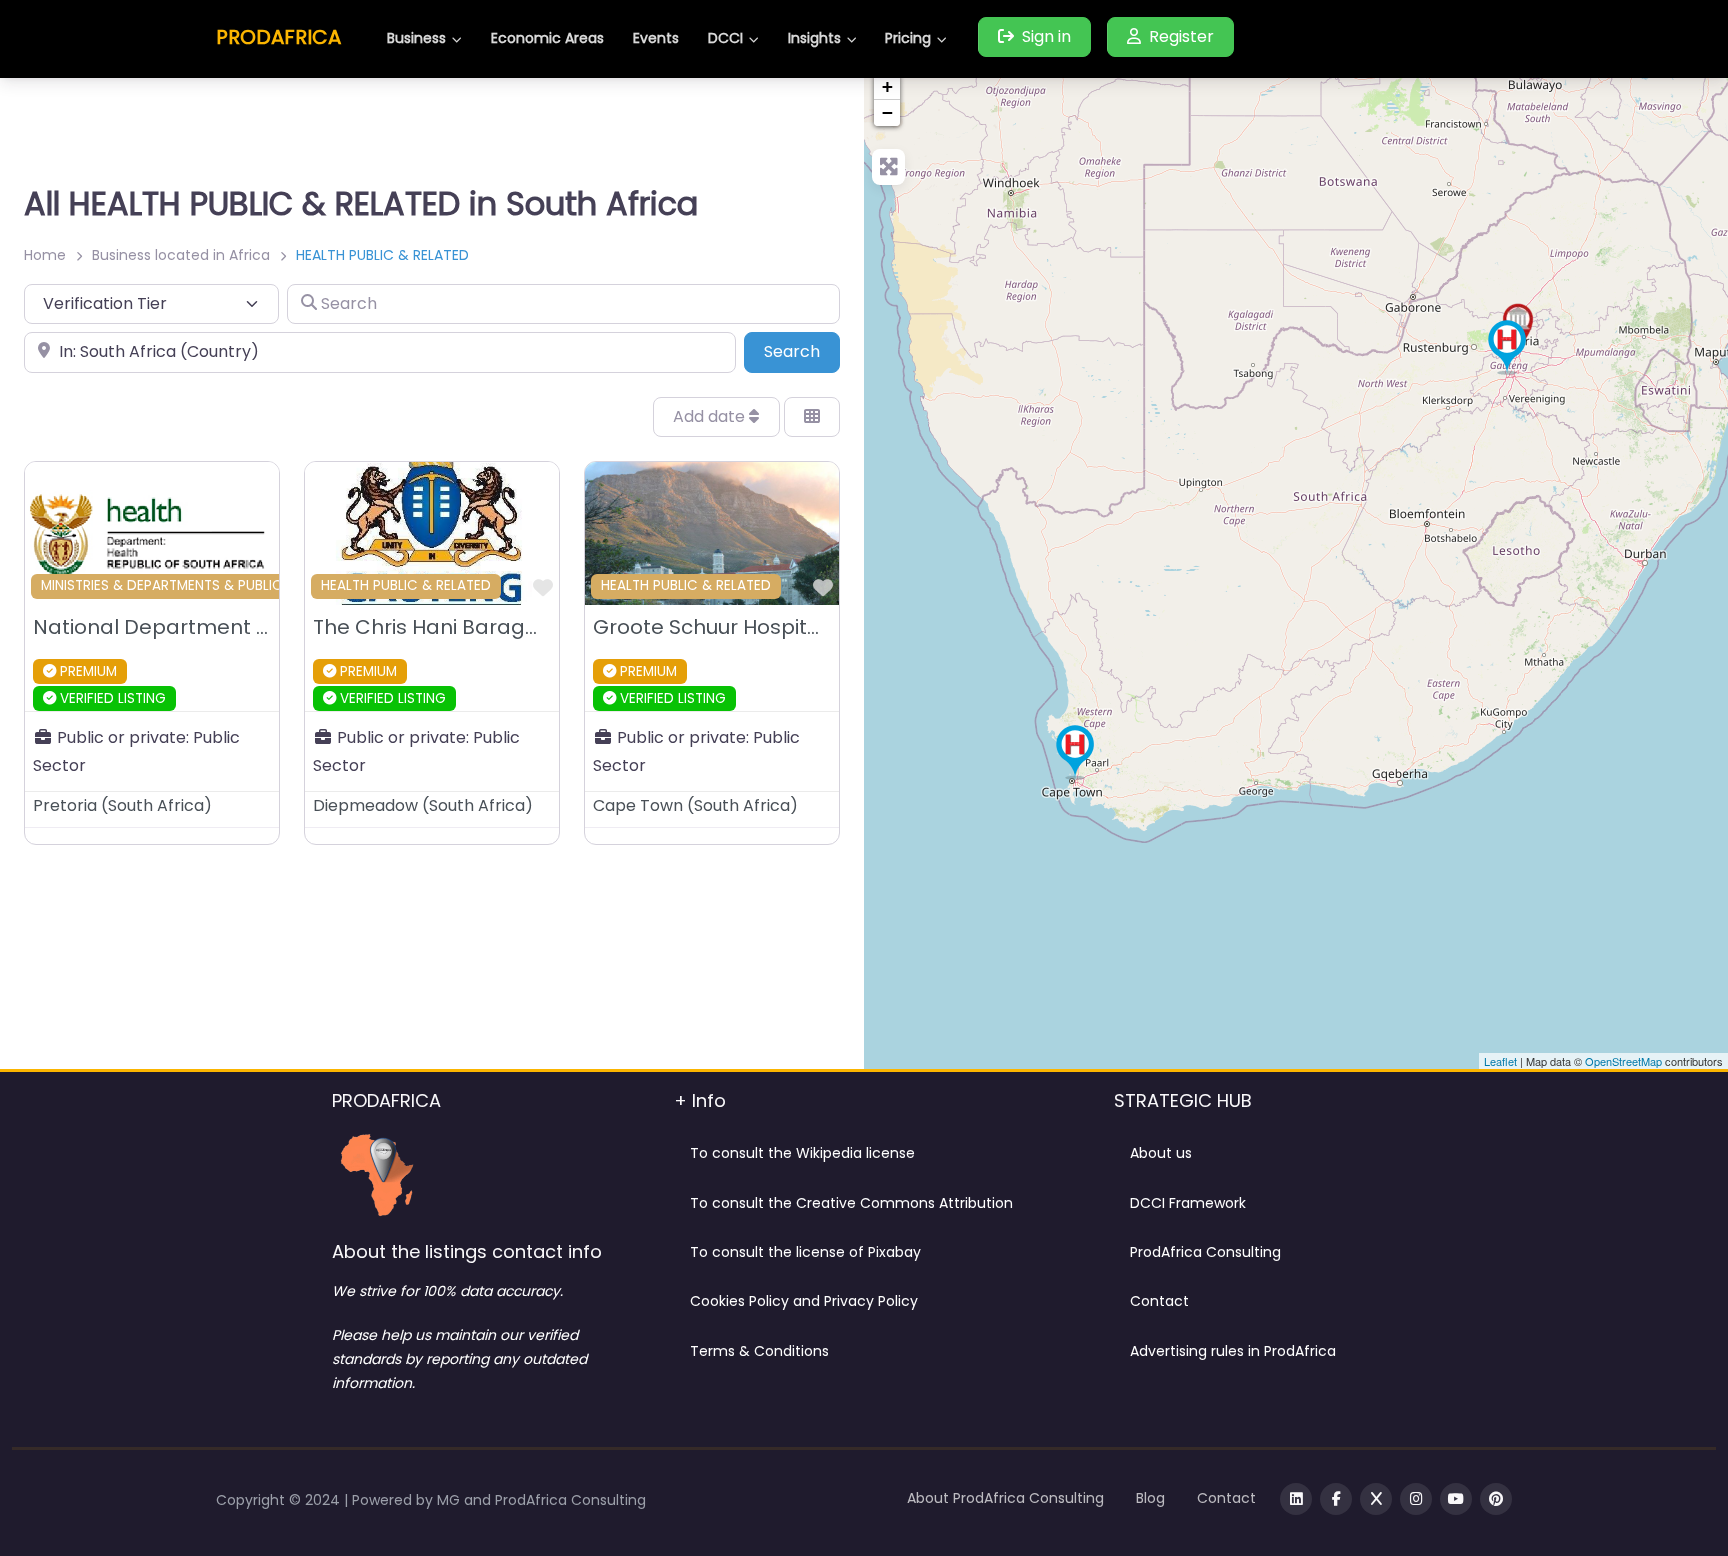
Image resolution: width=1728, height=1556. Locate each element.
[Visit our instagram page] (1416, 1499)
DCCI (725, 38)
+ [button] (887, 86)
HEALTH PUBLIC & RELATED (406, 585)
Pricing (908, 38)
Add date (711, 416)
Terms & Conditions (759, 1351)
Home (45, 255)
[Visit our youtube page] (1456, 1499)
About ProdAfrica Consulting (1005, 1498)
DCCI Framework (1188, 1203)
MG (450, 1500)
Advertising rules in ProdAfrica (1233, 1351)
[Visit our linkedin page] (1296, 1499)
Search (802, 351)
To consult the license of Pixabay (805, 1252)
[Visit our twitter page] (1376, 1499)
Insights (814, 38)
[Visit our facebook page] (1336, 1499)
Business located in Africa (181, 255)
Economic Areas (547, 38)
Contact (1159, 1301)
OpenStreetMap (1623, 1061)
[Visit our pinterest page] (1496, 1499)
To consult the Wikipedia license (802, 1153)
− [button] (887, 112)
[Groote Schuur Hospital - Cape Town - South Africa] (1075, 752)
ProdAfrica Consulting (1205, 1252)
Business (416, 38)
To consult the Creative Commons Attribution (851, 1203)
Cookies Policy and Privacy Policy (804, 1301)
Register (1181, 36)
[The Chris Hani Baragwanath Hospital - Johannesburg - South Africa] (1507, 347)
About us (1161, 1153)
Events (656, 38)
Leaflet (1500, 1061)
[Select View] (812, 417)
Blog (1150, 1498)
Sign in (1046, 36)
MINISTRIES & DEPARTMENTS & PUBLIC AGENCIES (196, 585)
